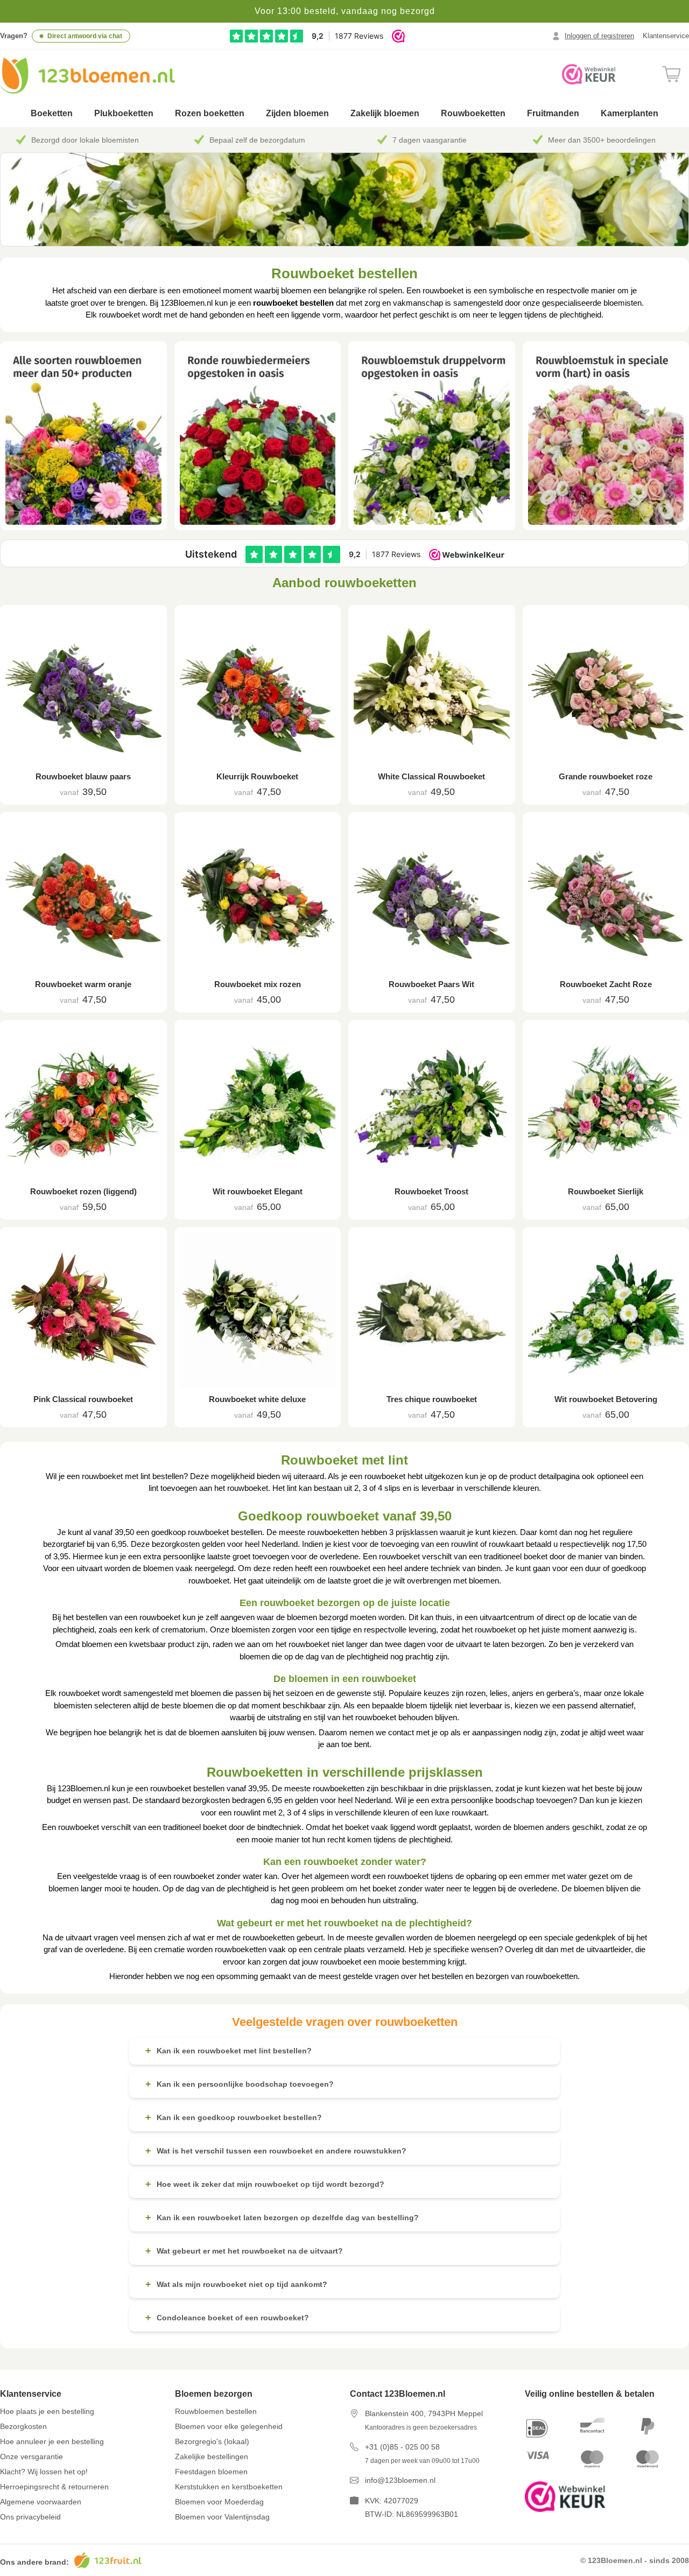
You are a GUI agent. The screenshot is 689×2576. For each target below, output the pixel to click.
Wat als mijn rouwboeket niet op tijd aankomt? (236, 2284)
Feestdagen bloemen (211, 2472)
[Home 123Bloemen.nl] (87, 76)
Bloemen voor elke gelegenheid (229, 2426)
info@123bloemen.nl (400, 2480)
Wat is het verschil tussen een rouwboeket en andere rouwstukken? (276, 2151)
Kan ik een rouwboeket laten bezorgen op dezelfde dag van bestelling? (282, 2218)
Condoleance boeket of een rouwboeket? (227, 2318)
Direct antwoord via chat (85, 36)
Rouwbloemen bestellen (216, 2411)
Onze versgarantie (31, 2457)
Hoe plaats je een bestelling (47, 2411)
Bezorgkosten (23, 2426)
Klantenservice (666, 36)
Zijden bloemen (297, 113)
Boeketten (52, 113)
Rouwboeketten (473, 113)
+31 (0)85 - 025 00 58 (402, 2447)
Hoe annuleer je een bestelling (52, 2441)
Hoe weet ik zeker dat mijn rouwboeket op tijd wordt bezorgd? (265, 2184)
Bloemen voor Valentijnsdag (222, 2517)
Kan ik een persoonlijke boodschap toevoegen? (240, 2084)
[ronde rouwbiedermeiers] (258, 436)
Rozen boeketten (210, 113)
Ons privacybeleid (30, 2517)
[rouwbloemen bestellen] (83, 436)
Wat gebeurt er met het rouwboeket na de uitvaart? (244, 2251)
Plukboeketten (124, 113)
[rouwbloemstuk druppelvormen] (432, 436)
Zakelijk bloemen (385, 113)
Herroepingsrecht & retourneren (54, 2487)
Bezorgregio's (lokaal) (212, 2441)
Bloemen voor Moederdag (219, 2502)
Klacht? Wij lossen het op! (44, 2472)
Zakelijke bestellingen (212, 2457)
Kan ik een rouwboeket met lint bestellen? (229, 2051)
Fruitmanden (553, 113)
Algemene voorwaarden (41, 2502)
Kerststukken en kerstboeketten (229, 2487)
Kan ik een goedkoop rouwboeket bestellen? (234, 2117)
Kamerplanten (630, 113)
